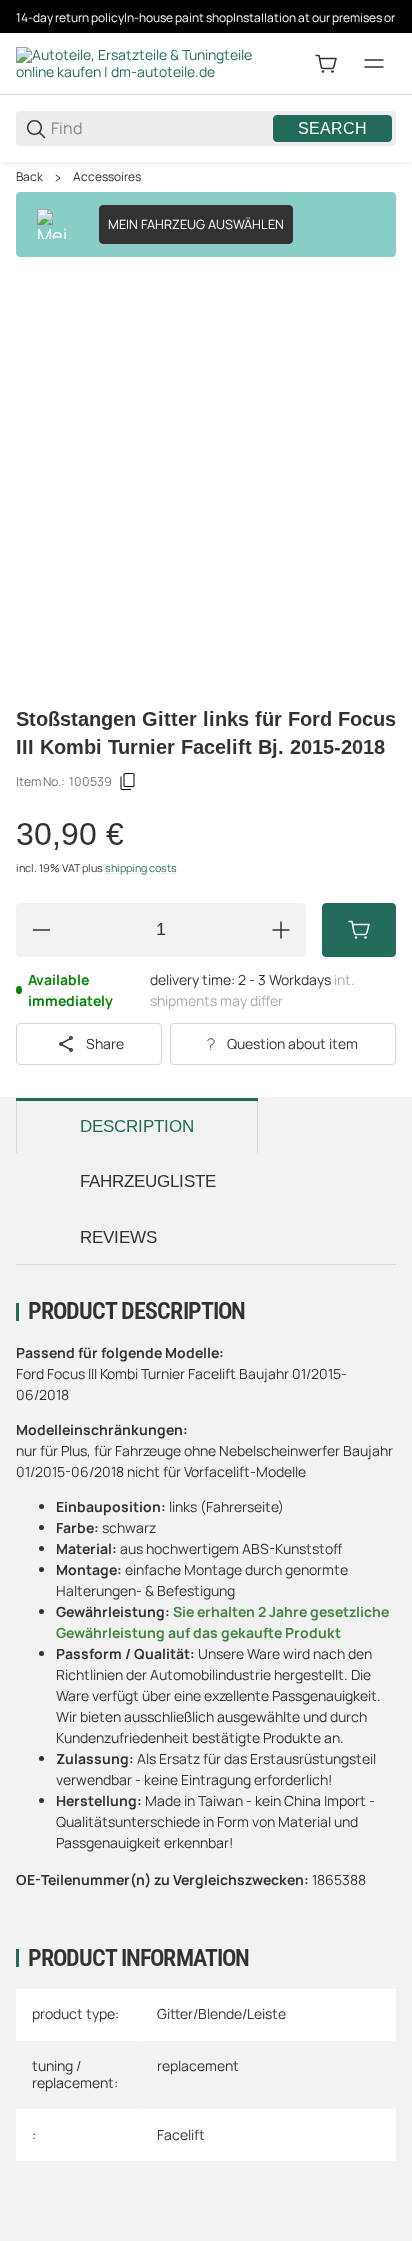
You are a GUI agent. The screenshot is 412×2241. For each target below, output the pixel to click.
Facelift (181, 2134)
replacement (198, 2065)
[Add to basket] (359, 930)
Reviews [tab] (118, 1237)
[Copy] (128, 782)
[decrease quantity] (41, 930)
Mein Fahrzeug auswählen (196, 224)
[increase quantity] (281, 930)
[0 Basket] (326, 64)
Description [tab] (137, 1126)
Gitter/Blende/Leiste (221, 2013)
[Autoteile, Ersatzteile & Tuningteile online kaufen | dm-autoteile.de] (136, 62)
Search (332, 128)
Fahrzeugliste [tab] (148, 1181)
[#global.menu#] (374, 64)
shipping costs (141, 868)
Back (29, 177)
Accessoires (107, 177)
